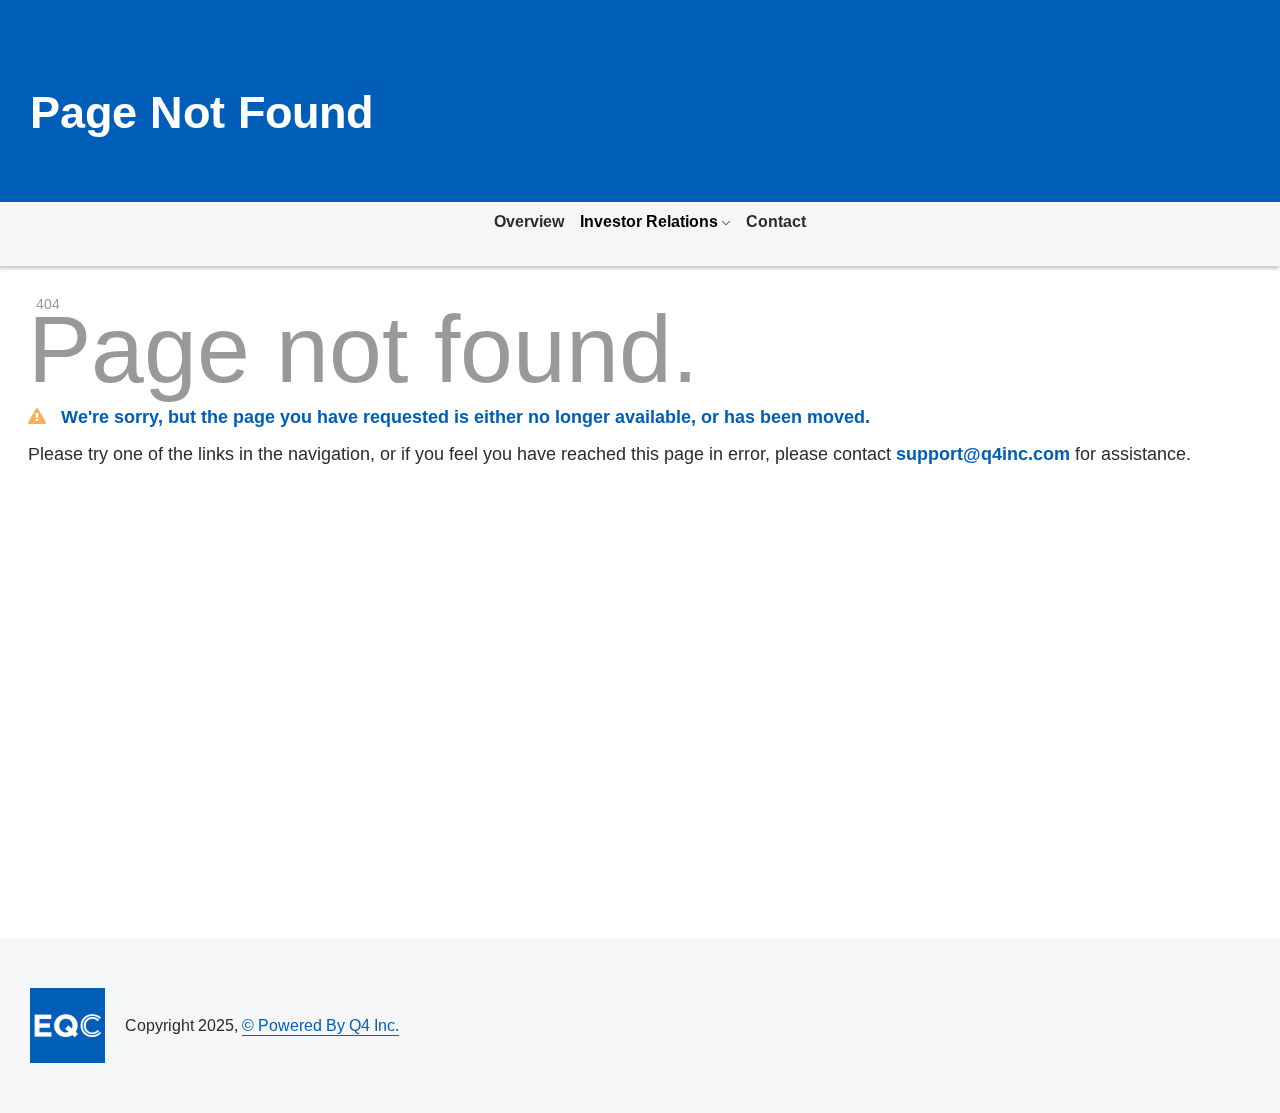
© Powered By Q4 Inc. (320, 1025)
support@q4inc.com (983, 454)
